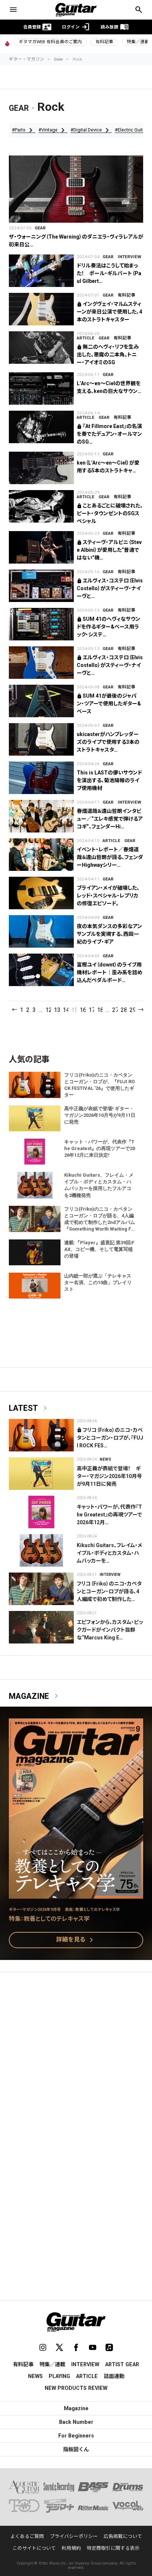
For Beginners (76, 2436)
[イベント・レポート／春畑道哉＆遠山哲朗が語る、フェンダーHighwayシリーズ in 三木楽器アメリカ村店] (41, 855)
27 (115, 1010)
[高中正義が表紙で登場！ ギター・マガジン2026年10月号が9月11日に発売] (41, 1474)
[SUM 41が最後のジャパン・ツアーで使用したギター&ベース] (41, 701)
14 (65, 1010)
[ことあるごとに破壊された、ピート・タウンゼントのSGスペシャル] (41, 506)
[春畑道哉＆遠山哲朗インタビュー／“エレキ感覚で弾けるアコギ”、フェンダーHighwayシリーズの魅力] (41, 816)
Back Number (76, 2422)
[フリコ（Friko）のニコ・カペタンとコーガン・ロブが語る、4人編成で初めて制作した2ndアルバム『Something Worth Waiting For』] (41, 1589)
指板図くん (76, 2449)
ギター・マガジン (27, 59)
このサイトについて (34, 2548)
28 (123, 1010)
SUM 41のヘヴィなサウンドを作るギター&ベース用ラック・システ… (108, 627)
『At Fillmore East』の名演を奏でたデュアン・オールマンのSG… (109, 434)
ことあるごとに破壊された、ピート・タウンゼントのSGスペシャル (110, 513)
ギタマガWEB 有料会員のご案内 (50, 42)
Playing (59, 2376)
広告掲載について (123, 2536)
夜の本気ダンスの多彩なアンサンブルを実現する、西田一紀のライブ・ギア (109, 934)
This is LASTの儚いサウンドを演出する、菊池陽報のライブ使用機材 (109, 780)
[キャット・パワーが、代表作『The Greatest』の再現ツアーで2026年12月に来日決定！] (41, 1512)
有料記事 (104, 42)
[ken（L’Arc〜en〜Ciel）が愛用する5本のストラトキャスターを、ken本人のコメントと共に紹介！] (41, 468)
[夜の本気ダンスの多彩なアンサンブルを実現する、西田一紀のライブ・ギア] (41, 931)
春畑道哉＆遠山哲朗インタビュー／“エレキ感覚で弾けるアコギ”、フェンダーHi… (110, 819)
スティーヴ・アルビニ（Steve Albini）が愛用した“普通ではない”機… (109, 550)
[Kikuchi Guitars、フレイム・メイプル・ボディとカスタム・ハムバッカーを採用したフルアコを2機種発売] (41, 1550)
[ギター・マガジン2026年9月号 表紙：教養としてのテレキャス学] (76, 1894)
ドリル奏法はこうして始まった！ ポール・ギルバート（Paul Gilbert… (109, 273)
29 (132, 1010)
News (105, 1459)
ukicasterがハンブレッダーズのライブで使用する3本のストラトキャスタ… (108, 742)
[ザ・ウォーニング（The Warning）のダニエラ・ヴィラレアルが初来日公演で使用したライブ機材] (76, 189)
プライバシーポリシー (74, 2536)
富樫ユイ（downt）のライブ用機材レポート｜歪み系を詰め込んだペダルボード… (110, 972)
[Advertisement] (76, 2060)
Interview (129, 257)
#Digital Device (91, 130)
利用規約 (71, 2548)
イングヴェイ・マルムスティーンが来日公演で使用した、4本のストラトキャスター (109, 312)
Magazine (35, 1696)
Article (86, 338)
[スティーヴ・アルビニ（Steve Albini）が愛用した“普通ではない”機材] (41, 547)
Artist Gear (122, 2364)
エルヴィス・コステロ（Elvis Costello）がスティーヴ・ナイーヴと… (110, 588)
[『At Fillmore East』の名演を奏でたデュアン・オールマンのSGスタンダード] (41, 427)
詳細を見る (76, 1940)
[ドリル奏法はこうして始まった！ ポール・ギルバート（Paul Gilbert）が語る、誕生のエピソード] (41, 271)
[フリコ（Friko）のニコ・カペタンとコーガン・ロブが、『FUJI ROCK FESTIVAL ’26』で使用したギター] (41, 1435)
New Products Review (76, 2388)
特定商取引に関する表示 (113, 2548)
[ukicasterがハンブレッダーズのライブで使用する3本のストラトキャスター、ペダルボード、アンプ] (41, 739)
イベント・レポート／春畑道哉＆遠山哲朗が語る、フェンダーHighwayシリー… (110, 857)
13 (57, 1010)
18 (100, 1010)
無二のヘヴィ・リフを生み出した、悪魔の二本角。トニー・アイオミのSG (108, 355)
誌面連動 (114, 2376)
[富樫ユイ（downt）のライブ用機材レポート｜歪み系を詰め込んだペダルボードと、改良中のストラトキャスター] (41, 970)
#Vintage (53, 130)
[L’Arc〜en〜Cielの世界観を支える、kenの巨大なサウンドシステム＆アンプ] (41, 389)
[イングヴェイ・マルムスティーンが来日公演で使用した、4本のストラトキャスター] (41, 309)
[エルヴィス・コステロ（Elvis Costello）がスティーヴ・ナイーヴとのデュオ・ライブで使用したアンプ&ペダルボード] (41, 586)
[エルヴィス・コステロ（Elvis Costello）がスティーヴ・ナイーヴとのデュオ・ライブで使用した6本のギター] (41, 663)
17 (91, 1010)
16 (82, 1010)
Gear (58, 59)
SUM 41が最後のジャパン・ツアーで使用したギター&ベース (109, 704)
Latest (29, 1408)
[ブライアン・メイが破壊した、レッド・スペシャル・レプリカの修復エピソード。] (41, 893)
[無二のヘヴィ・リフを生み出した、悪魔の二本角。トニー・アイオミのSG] (41, 348)
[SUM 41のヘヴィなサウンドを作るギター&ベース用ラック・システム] (41, 624)
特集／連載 (52, 2364)
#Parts (24, 130)
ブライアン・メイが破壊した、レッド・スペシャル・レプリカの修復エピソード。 (108, 896)
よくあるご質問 (27, 2536)
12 (48, 1010)
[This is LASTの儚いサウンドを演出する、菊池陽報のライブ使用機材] (41, 778)
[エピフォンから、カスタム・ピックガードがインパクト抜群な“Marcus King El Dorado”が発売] (41, 1627)
